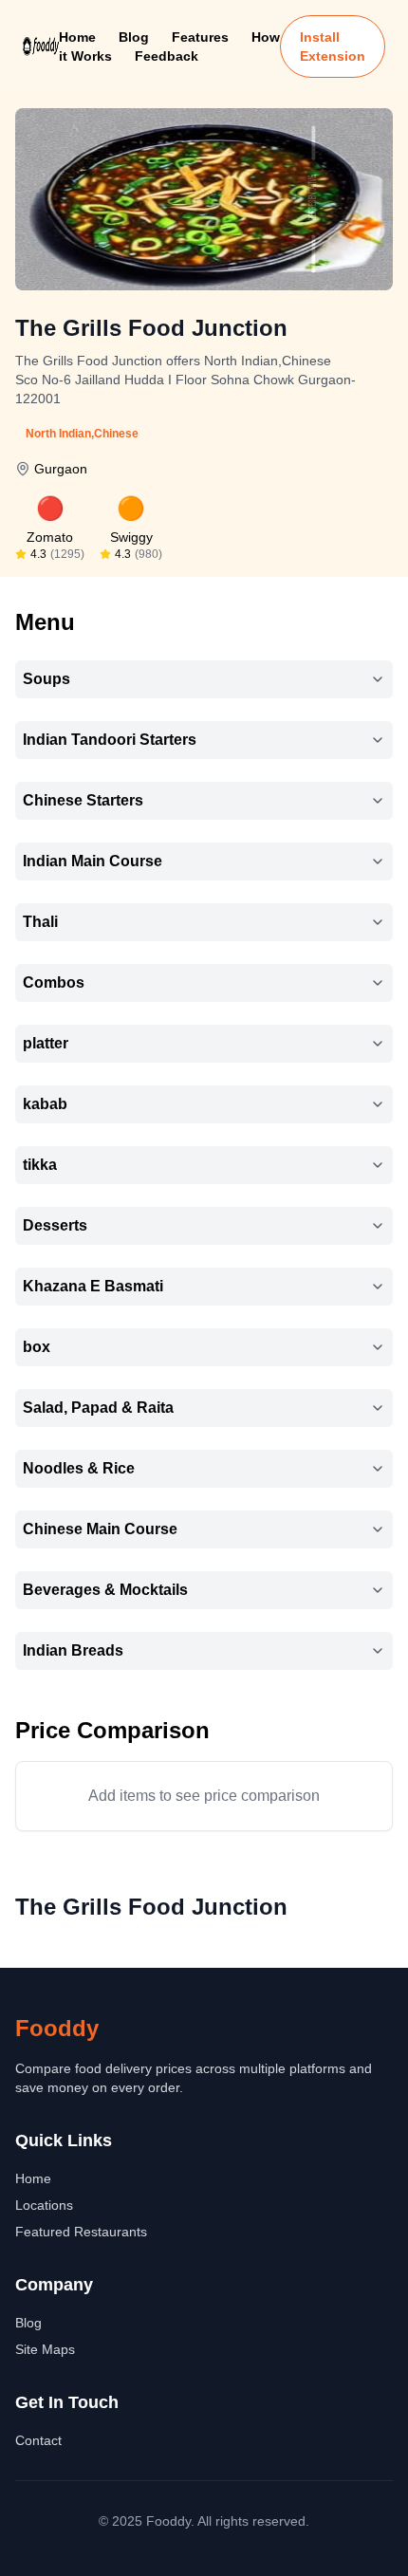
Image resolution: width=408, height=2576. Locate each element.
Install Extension (333, 46)
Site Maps (45, 2349)
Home (77, 37)
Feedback (167, 56)
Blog (134, 37)
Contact (38, 2440)
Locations (44, 2205)
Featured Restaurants (81, 2232)
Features (200, 37)
